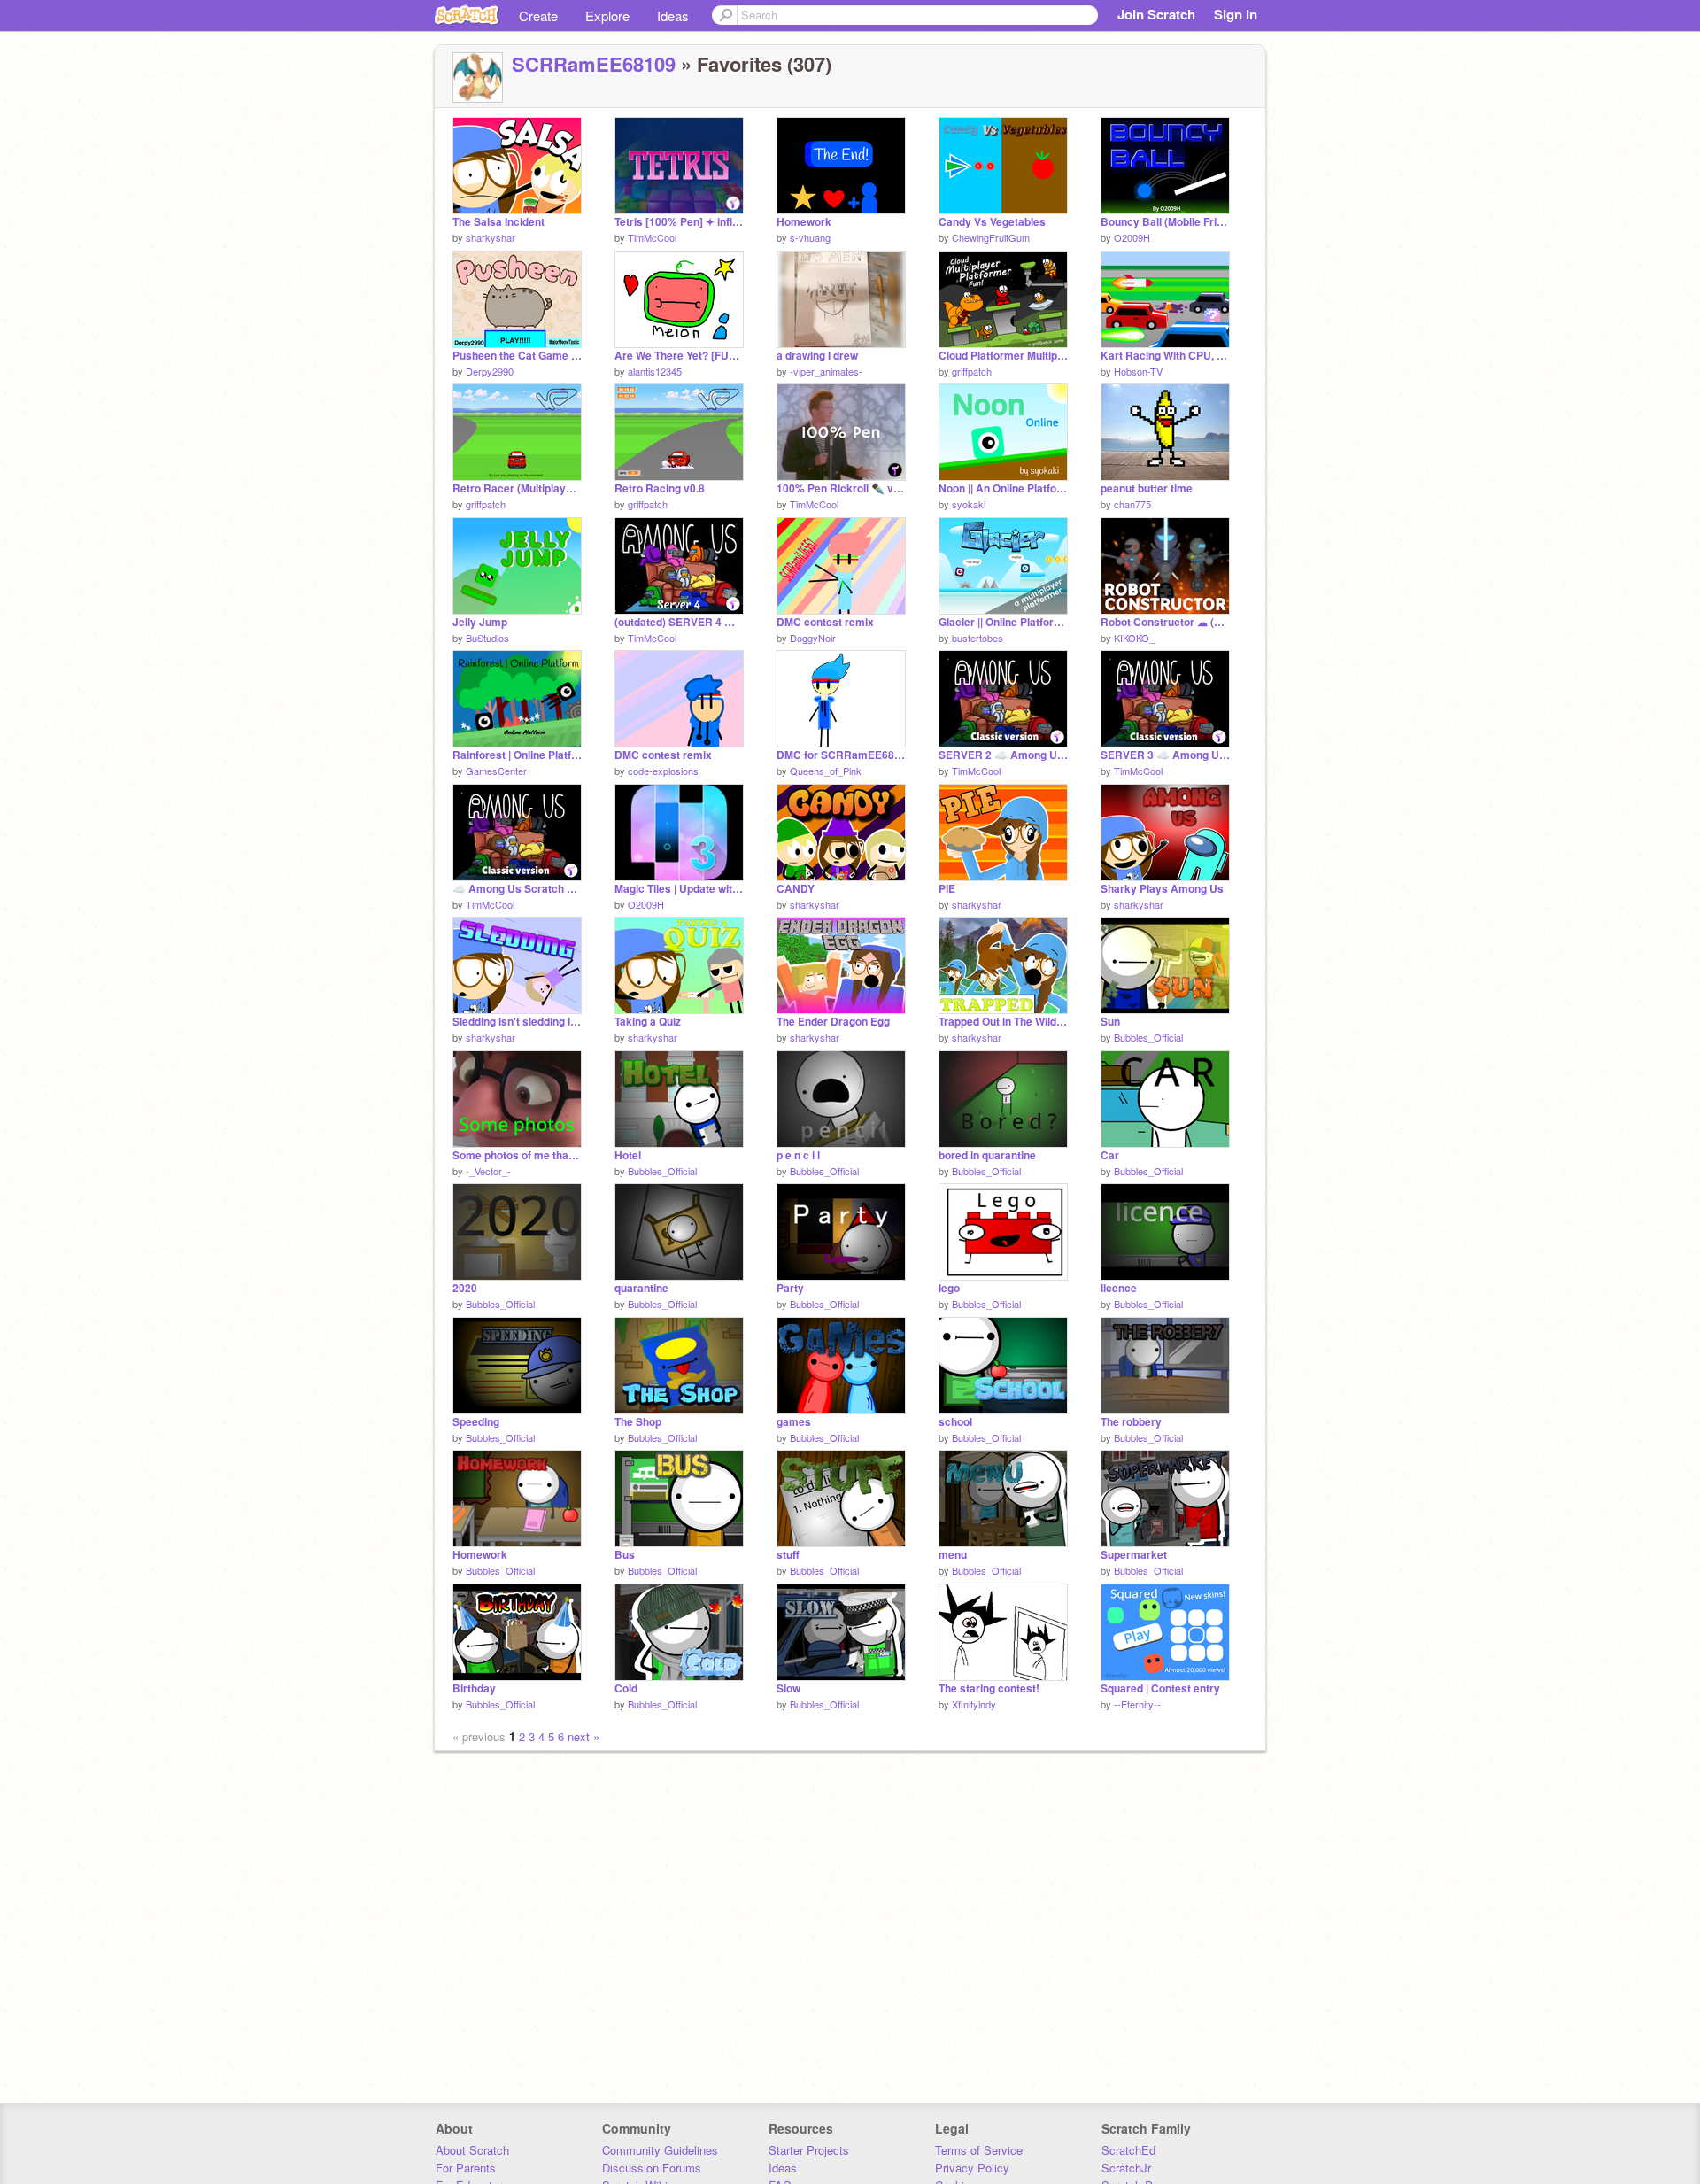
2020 (465, 1288)
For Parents (466, 2168)
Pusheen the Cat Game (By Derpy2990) (517, 356)
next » (583, 1736)
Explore (607, 15)
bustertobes (977, 638)
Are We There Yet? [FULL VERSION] (679, 356)
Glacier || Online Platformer (1003, 622)
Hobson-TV (1138, 371)
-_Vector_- (488, 1171)
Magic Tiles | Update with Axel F (679, 889)
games (794, 1422)
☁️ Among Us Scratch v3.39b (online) (517, 889)
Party (790, 1288)
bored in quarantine (987, 1155)
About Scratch (472, 2150)
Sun (1110, 1022)
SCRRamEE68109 (594, 64)
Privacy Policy (972, 2168)
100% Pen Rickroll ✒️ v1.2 (841, 488)
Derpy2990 (490, 371)
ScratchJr (1126, 2168)
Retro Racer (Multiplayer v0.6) (517, 488)
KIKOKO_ (1134, 638)
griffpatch (972, 371)
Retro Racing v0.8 (660, 488)
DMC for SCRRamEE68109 (841, 755)
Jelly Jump (480, 622)
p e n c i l (798, 1155)
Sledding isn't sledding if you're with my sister (517, 1022)
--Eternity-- (1137, 1704)
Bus (625, 1555)
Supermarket (1134, 1555)
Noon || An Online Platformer (1003, 488)
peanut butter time (1147, 488)
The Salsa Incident (498, 222)
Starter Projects (809, 2150)
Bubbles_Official (1148, 1037)
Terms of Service (979, 2150)
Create (538, 15)
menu (953, 1555)
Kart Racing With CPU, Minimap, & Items (1165, 356)
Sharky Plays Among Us (1162, 889)
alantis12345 (655, 371)
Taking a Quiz (648, 1022)
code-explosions (663, 771)
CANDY (796, 889)
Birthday (474, 1688)
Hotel (628, 1155)
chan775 (1132, 504)
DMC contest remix (825, 622)
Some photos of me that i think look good (517, 1155)
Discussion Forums (652, 2168)
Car (1110, 1155)
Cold (626, 1688)
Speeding (476, 1422)
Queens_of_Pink (826, 771)
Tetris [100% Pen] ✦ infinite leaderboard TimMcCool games (679, 222)
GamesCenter (496, 771)
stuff (788, 1555)
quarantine (641, 1288)
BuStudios (487, 638)
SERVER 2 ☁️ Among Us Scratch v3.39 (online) (1003, 755)
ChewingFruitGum (991, 237)
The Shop (638, 1422)
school (955, 1422)
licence (1119, 1288)
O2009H (1132, 237)
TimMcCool (652, 237)
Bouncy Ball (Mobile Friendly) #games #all (1165, 222)
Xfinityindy (974, 1704)
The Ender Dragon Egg (833, 1022)
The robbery (1131, 1422)
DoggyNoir (813, 638)
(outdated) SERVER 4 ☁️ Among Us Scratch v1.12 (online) (679, 622)
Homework (804, 222)
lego (949, 1288)
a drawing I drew (817, 356)
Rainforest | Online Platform (517, 755)
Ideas (673, 15)
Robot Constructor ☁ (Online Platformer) (1165, 622)
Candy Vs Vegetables (992, 222)
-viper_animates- (826, 371)
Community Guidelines (660, 2150)
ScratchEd (1128, 2150)
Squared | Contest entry (1160, 1688)
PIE (947, 889)
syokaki (969, 504)
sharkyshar (491, 237)
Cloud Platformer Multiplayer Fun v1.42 (1003, 356)
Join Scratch (1156, 14)
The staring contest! (989, 1688)
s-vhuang (810, 237)
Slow (788, 1688)
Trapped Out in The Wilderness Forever (1003, 1022)
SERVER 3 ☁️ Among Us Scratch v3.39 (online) (1165, 755)
